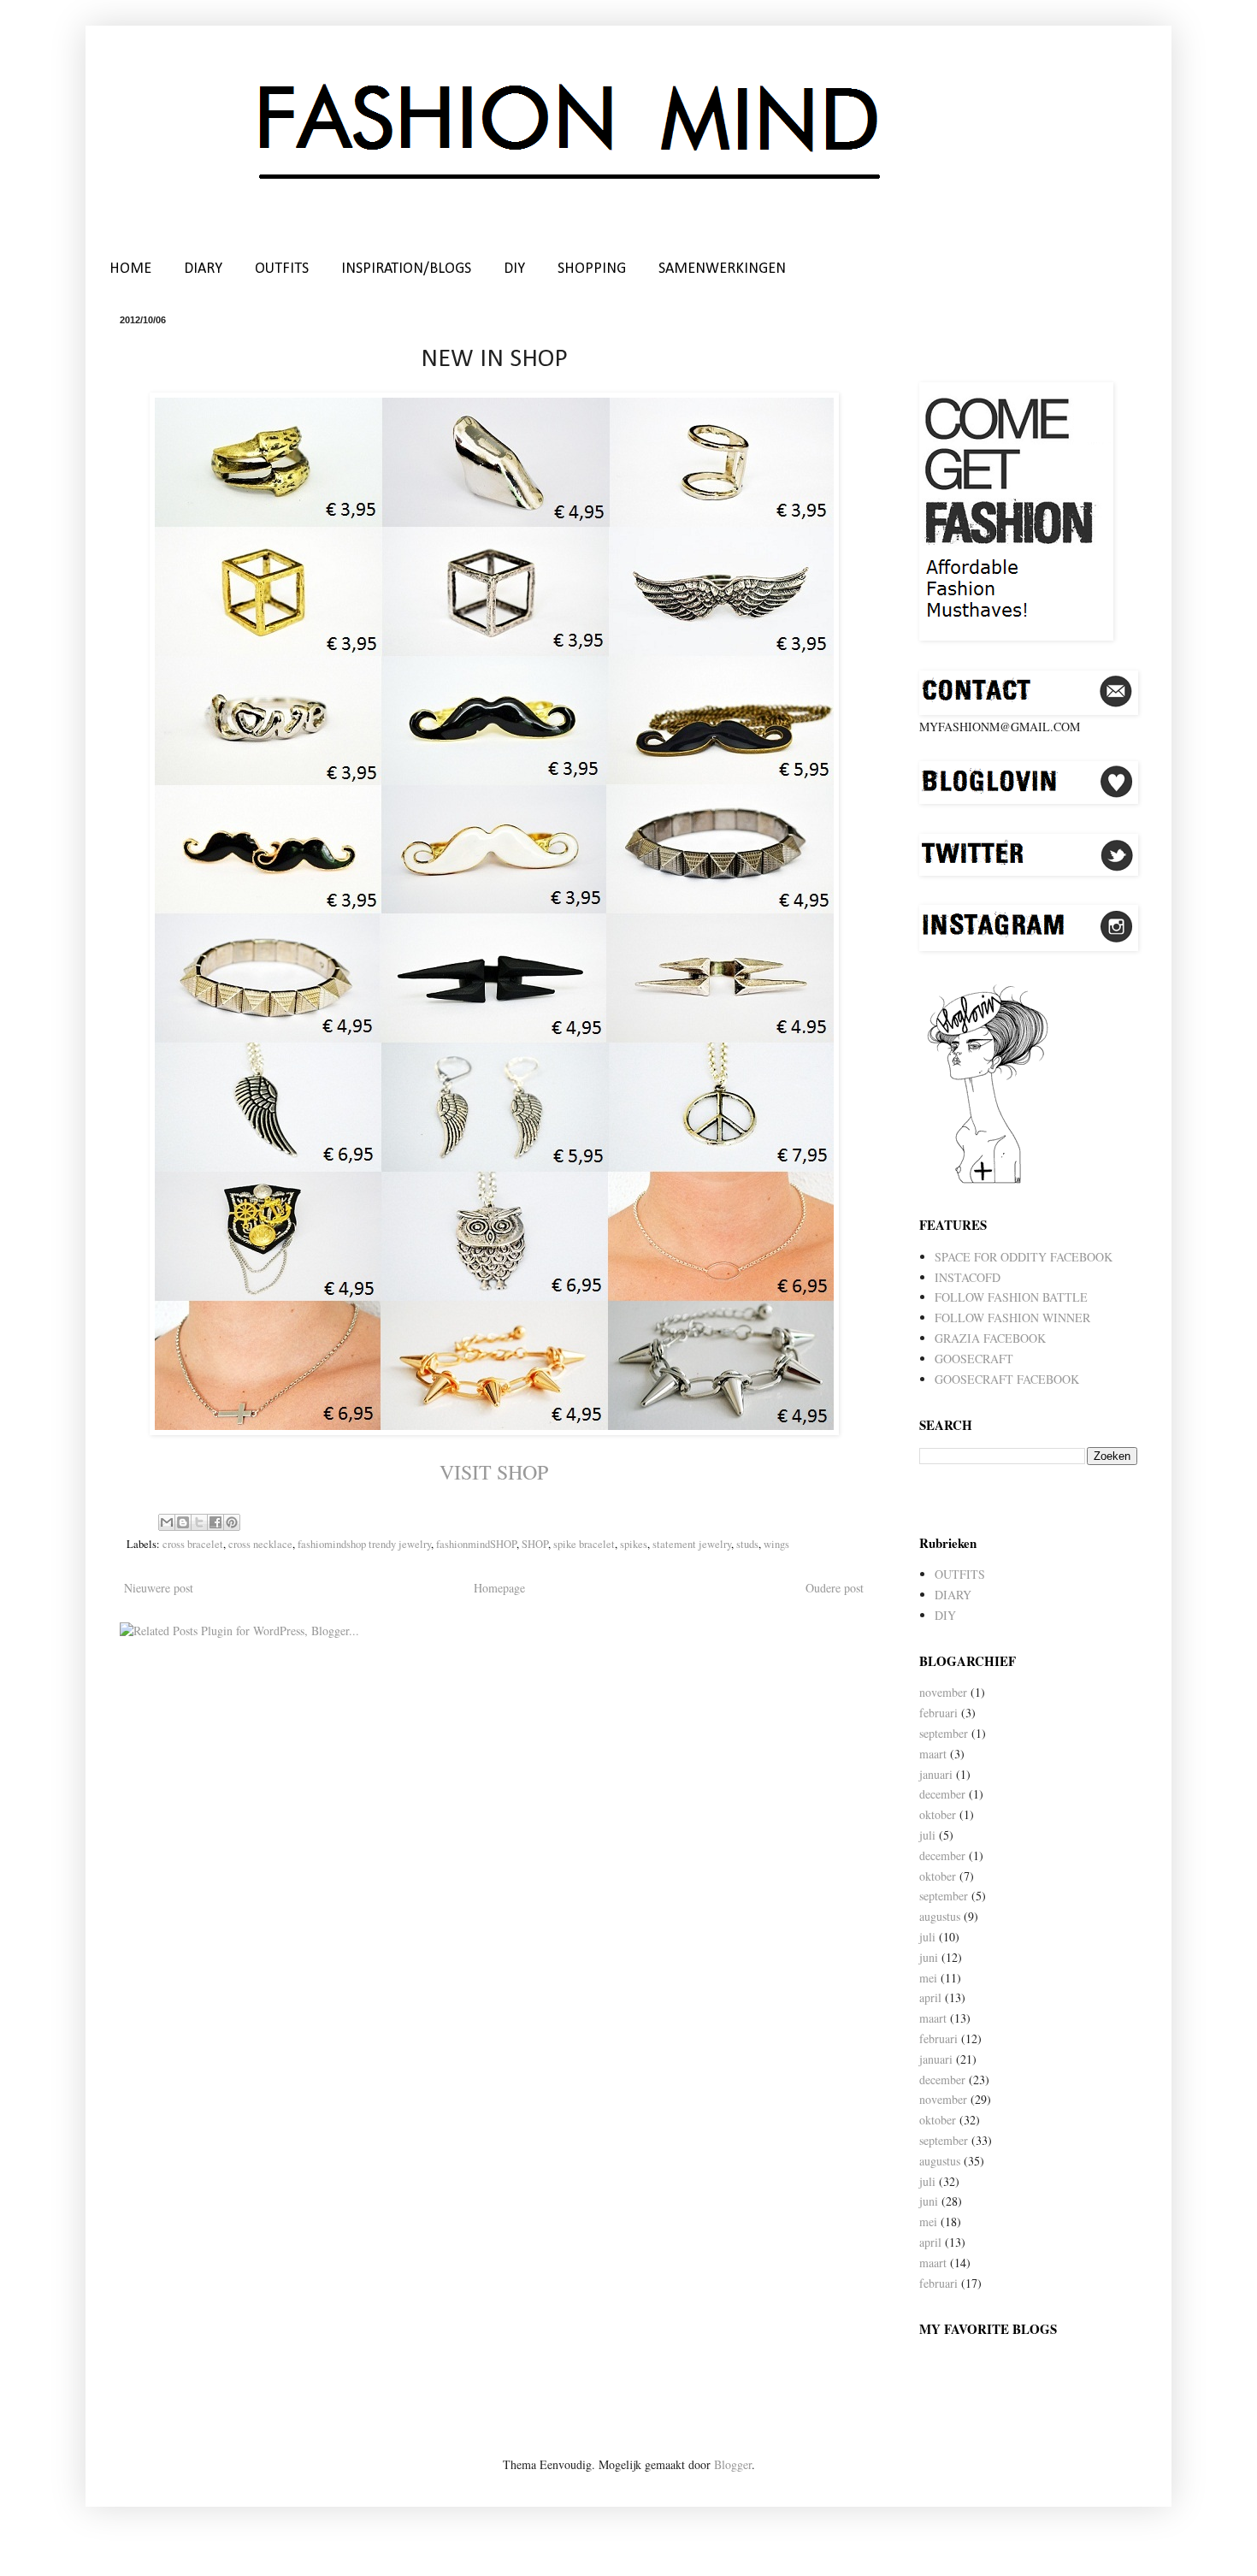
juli (927, 1835)
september (944, 1733)
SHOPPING (592, 269)
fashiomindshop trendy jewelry (364, 1544)
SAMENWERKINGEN (722, 269)
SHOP (535, 1544)
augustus (940, 1916)
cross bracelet (193, 1544)
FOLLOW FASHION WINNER (1012, 1318)
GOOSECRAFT (974, 1359)
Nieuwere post (159, 1588)
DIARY (203, 269)
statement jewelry (692, 1544)
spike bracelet (584, 1544)
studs (747, 1544)
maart (933, 1754)
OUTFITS (282, 269)
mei (928, 1978)
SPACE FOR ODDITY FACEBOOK (1024, 1257)
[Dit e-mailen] (167, 1522)
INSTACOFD (968, 1277)
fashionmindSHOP (476, 1544)
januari (936, 1774)
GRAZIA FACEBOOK (990, 1338)
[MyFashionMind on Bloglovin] (988, 1182)
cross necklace (260, 1544)
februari (938, 1713)
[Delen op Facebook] (215, 1522)
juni (929, 1957)
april (930, 1997)
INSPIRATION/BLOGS (406, 269)
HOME (130, 269)
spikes (634, 1544)
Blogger (733, 2464)
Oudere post (835, 1588)
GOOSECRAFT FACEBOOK (1007, 1379)
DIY (514, 269)
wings (776, 1544)
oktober (938, 1814)
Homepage (499, 1588)
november (943, 1692)
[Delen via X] (199, 1522)
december (942, 1794)
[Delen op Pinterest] (232, 1522)
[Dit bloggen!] (183, 1522)
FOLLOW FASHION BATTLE (1011, 1297)
